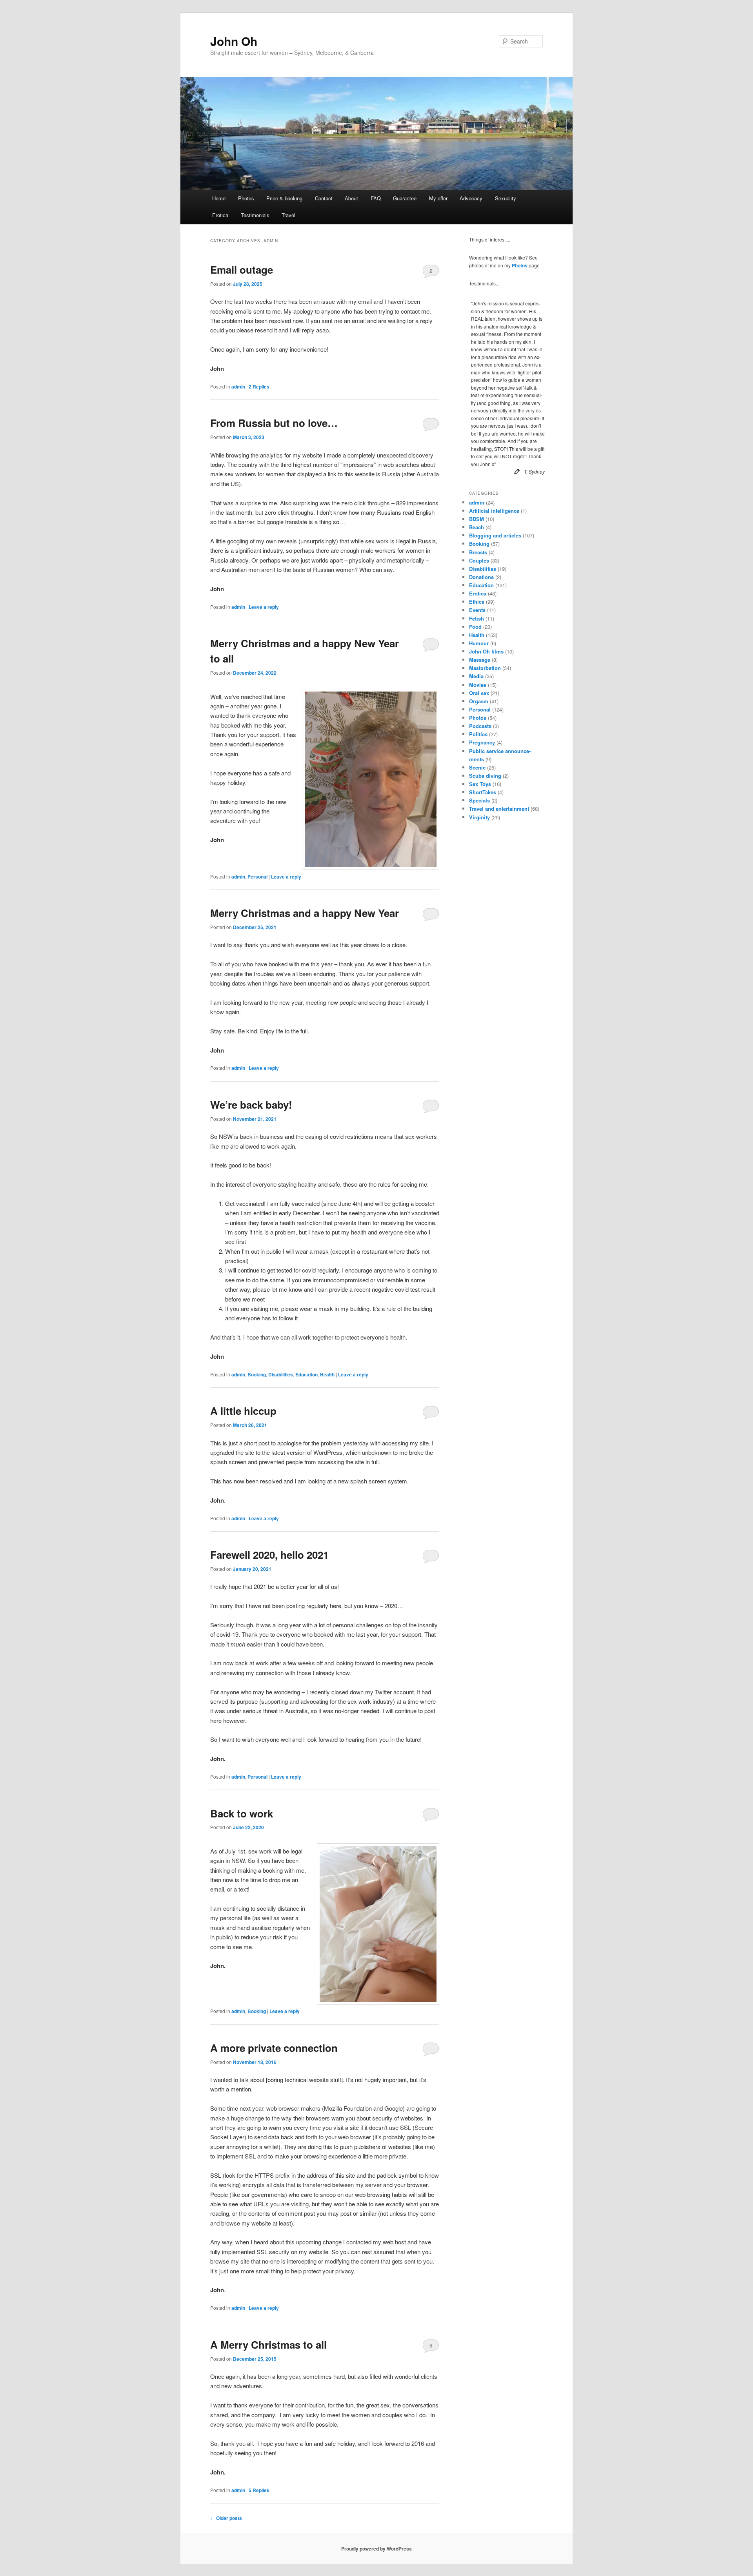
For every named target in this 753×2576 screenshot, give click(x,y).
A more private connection (274, 2048)
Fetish (477, 618)
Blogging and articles (495, 535)
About (351, 198)
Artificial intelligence (494, 511)
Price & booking (284, 198)
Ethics (477, 602)
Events (477, 610)
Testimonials (255, 215)
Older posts (226, 2518)
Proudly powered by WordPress (376, 2549)
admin (238, 387)
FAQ (376, 198)
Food (475, 627)
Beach (477, 527)
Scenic (477, 767)
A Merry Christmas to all (268, 2345)
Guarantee (405, 198)
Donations (481, 577)
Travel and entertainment (499, 809)
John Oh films (486, 651)
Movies (478, 685)
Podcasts (480, 726)
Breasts (478, 552)
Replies (259, 387)
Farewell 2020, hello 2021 (269, 1555)
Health (327, 1374)
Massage (480, 660)
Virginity (479, 817)
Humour (479, 643)
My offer (438, 198)
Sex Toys (480, 784)
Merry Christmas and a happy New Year (305, 913)
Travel (288, 215)
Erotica (220, 215)
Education (306, 1374)
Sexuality (506, 198)
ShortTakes (483, 792)
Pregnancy (482, 742)
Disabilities (281, 1374)
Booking (257, 1374)
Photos (246, 198)
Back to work (242, 1813)
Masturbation (485, 668)
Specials (479, 800)
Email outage (242, 270)
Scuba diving (485, 776)
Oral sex (479, 693)
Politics (478, 734)
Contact (324, 198)
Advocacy (471, 198)
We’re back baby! (251, 1105)
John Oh (234, 41)
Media (476, 676)
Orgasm (479, 701)
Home (219, 198)
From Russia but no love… (274, 423)
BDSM (477, 519)
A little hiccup (243, 1411)
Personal (257, 877)
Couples (479, 560)
